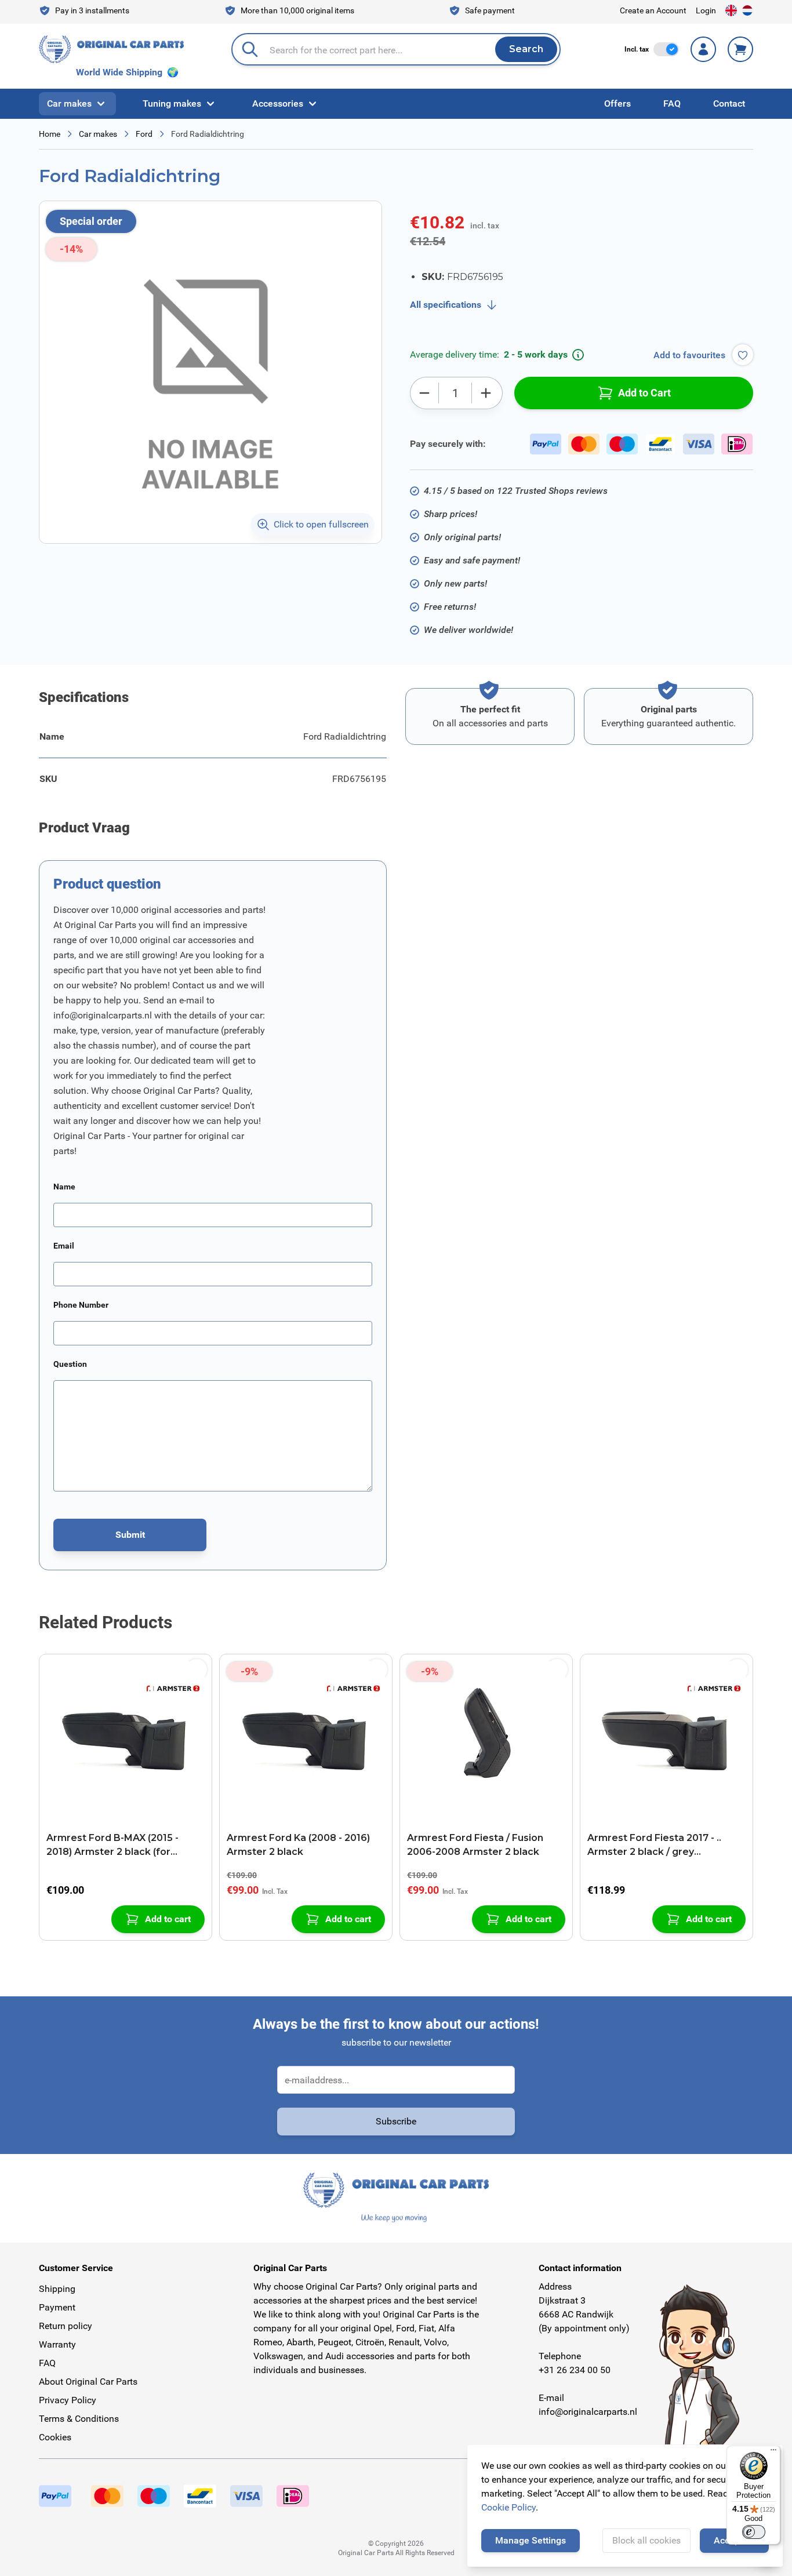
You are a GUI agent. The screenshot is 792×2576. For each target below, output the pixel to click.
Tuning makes (172, 103)
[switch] (666, 49)
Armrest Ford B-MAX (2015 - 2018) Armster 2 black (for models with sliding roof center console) (121, 1846)
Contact (729, 103)
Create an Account (653, 10)
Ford (144, 134)
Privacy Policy (68, 2400)
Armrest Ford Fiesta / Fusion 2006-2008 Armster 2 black (475, 1845)
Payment (57, 2307)
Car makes (69, 103)
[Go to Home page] (111, 49)
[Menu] (773, 2453)
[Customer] (703, 49)
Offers (617, 103)
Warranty (57, 2344)
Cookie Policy (508, 2507)
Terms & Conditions (79, 2419)
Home (50, 134)
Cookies (55, 2437)
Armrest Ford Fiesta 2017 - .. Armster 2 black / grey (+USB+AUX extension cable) (656, 1846)
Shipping (57, 2289)
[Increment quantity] (486, 393)
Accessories (278, 103)
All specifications (446, 305)
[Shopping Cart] (740, 49)
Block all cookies (646, 2540)
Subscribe (396, 2121)
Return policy (66, 2326)
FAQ (672, 103)
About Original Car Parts (88, 2382)
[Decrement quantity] (424, 393)
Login (706, 10)
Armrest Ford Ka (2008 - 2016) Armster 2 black (298, 1845)
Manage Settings (531, 2540)
